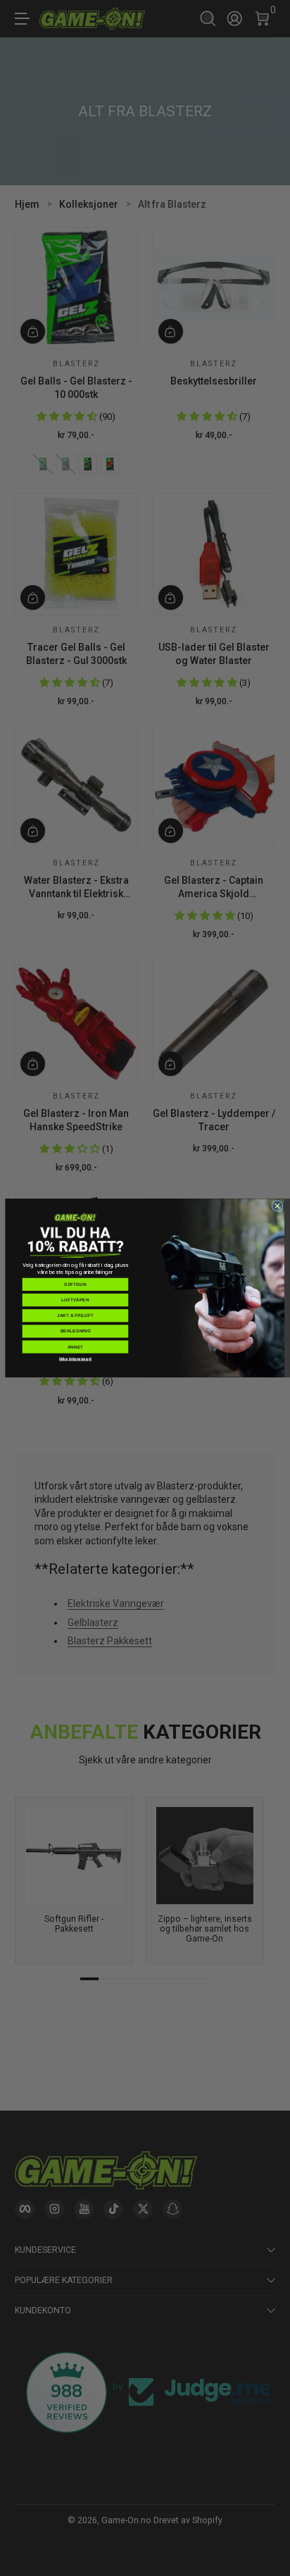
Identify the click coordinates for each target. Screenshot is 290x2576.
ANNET (76, 1347)
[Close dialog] (277, 1206)
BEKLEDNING (76, 1331)
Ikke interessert (75, 1359)
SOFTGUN (75, 1284)
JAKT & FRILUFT (75, 1316)
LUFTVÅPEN (75, 1300)
